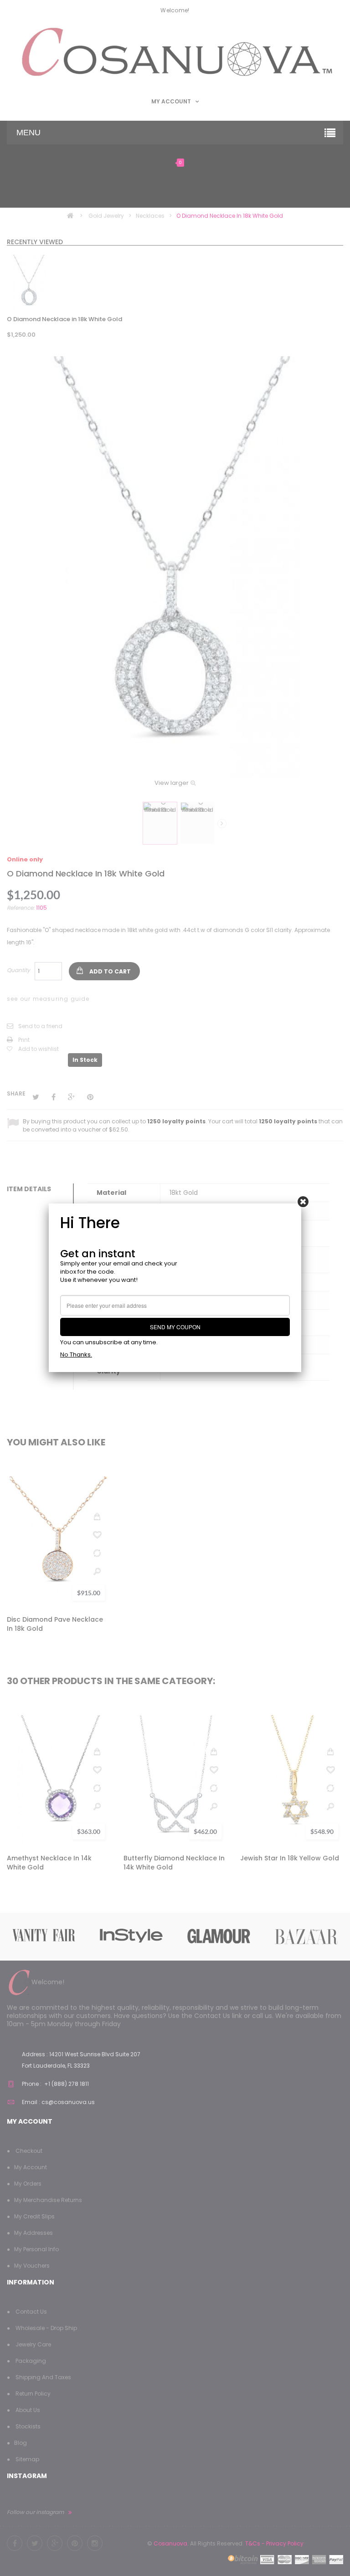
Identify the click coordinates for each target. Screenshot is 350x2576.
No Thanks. (76, 1355)
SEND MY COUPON (175, 1327)
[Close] (303, 1202)
